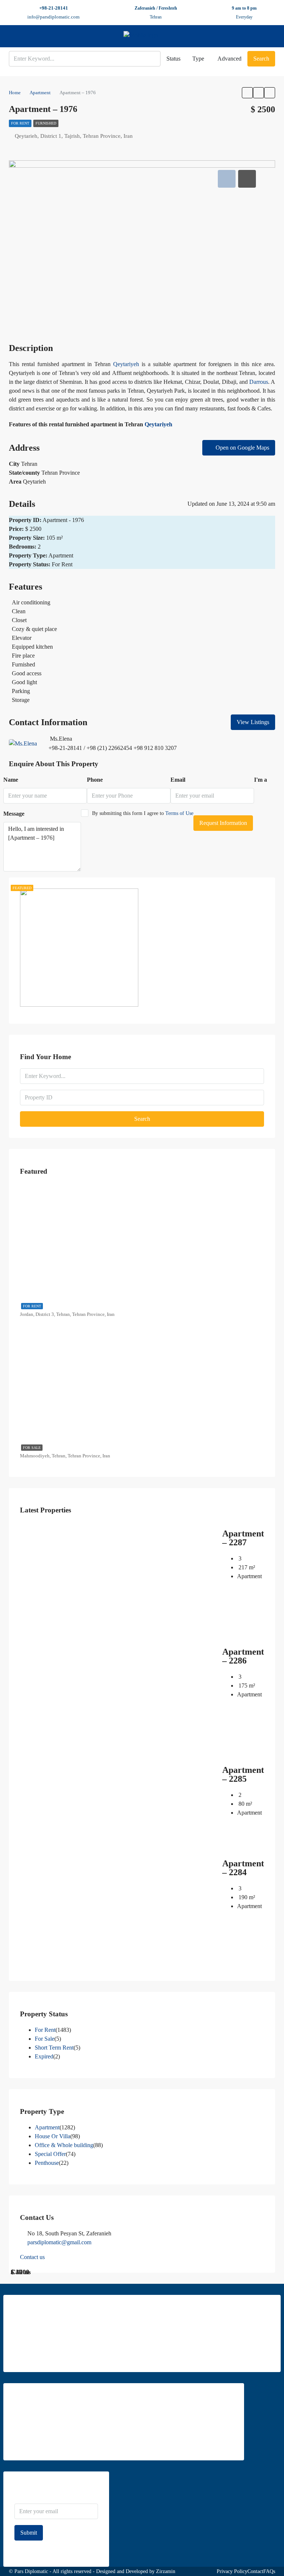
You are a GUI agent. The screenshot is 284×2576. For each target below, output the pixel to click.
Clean (19, 611)
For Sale (32, 1448)
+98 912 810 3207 (155, 748)
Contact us (32, 2257)
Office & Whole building (64, 2145)
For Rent (20, 123)
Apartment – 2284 (243, 1868)
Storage (21, 700)
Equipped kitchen (32, 647)
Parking (21, 691)
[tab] (227, 179)
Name (11, 780)
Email (178, 780)
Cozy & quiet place (34, 629)
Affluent (123, 373)
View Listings (253, 722)
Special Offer (50, 2154)
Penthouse (47, 2163)
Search (261, 59)
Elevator (22, 638)
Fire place (23, 656)
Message (14, 814)
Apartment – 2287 (243, 1538)
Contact (255, 2571)
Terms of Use (179, 813)
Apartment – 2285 (243, 1774)
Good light (24, 682)
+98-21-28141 (54, 8)
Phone (95, 780)
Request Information (223, 823)
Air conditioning (31, 602)
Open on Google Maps (242, 448)
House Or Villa (53, 2136)
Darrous (259, 382)
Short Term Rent (54, 2048)
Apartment (47, 2127)
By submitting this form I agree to (143, 813)
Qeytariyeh (126, 364)
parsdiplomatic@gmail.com (59, 2242)
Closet (19, 620)
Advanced (229, 59)
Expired (44, 2056)
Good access (27, 673)
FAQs (269, 2571)
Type (198, 59)
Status (173, 59)
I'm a (261, 780)
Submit (29, 2533)
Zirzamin (166, 2571)
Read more (26, 2356)
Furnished (46, 123)
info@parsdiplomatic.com (53, 17)
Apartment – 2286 (243, 1656)
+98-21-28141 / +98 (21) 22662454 (90, 748)
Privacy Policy (232, 2571)
